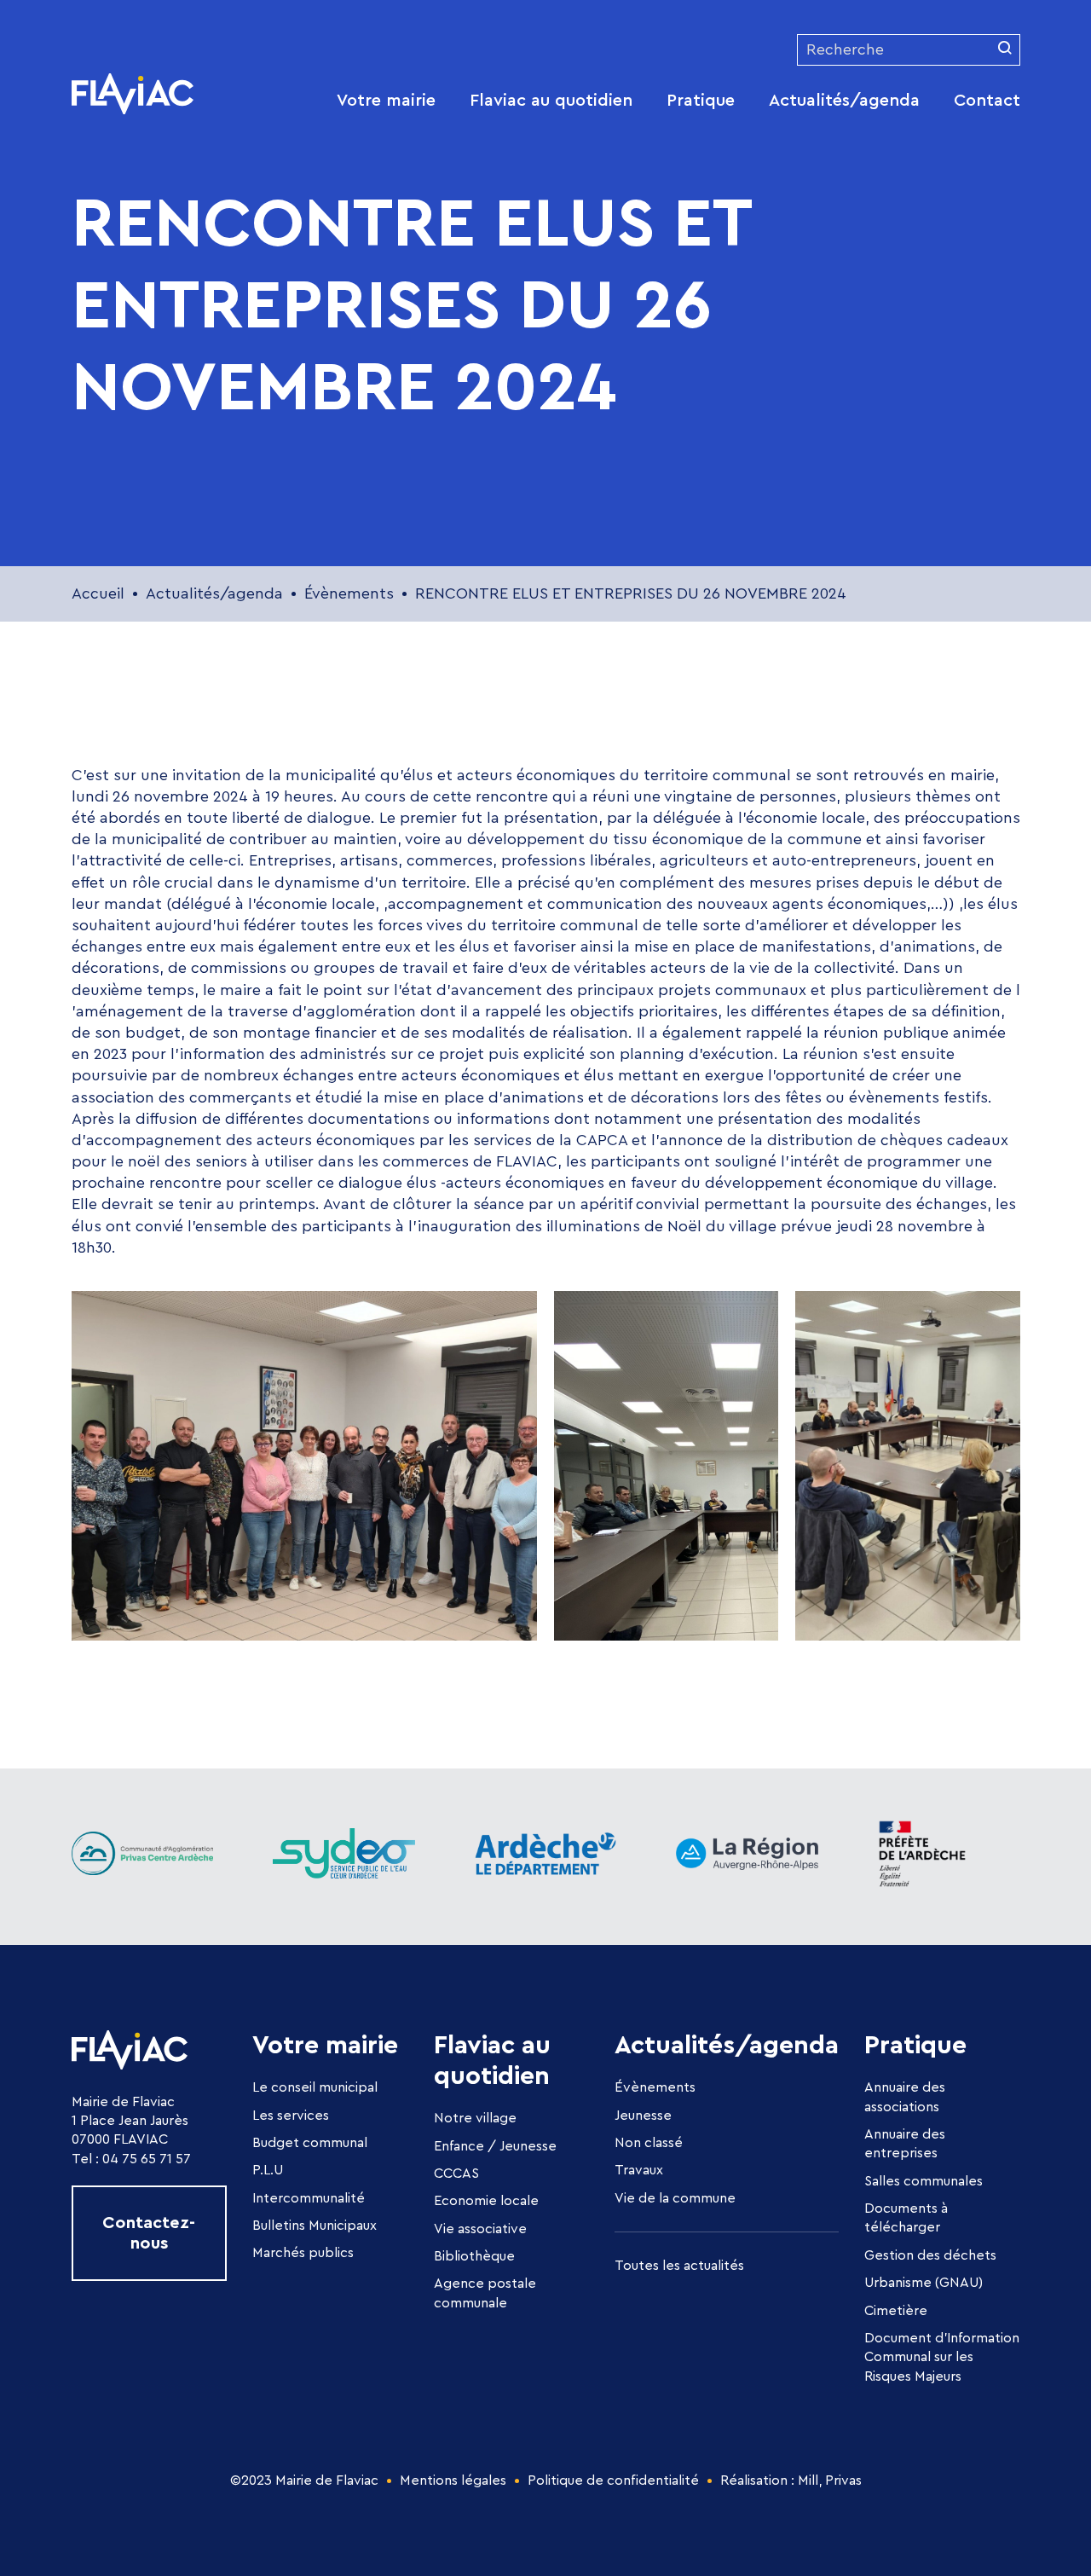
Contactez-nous (149, 2233)
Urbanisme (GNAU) (924, 2283)
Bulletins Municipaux (315, 2226)
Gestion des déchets (930, 2255)
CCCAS (456, 2174)
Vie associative (480, 2229)
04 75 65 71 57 (147, 2159)
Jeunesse (643, 2116)
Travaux (639, 2170)
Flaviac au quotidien (551, 101)
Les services (291, 2116)
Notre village (475, 2118)
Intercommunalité (309, 2198)
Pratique (701, 101)
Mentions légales (453, 2480)
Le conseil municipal (315, 2087)
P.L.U (268, 2170)
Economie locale (486, 2201)
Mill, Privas (830, 2480)
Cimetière (896, 2311)
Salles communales (924, 2181)
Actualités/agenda (844, 101)
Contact (987, 101)
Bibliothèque (474, 2256)
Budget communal (310, 2143)
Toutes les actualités (679, 2266)
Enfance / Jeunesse (495, 2146)
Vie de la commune (675, 2198)
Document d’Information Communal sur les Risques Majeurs (942, 2357)
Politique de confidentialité (613, 2480)
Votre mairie (386, 101)
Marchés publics (303, 2253)
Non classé (649, 2143)
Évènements (655, 2087)
